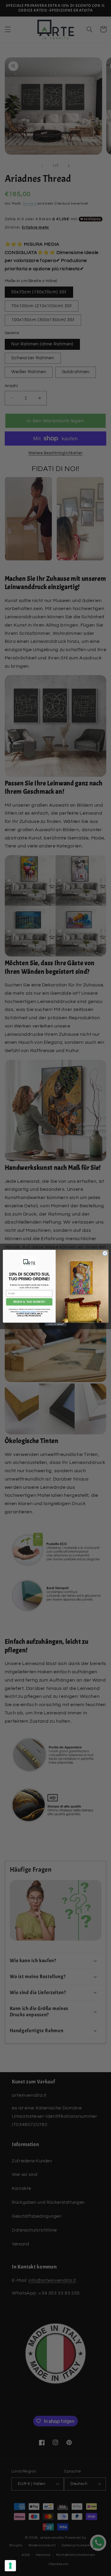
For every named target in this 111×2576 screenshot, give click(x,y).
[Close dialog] (105, 1253)
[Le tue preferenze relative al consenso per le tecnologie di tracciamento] (10, 2566)
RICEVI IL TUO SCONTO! (29, 1302)
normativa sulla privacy (27, 1312)
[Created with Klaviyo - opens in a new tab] (55, 1325)
